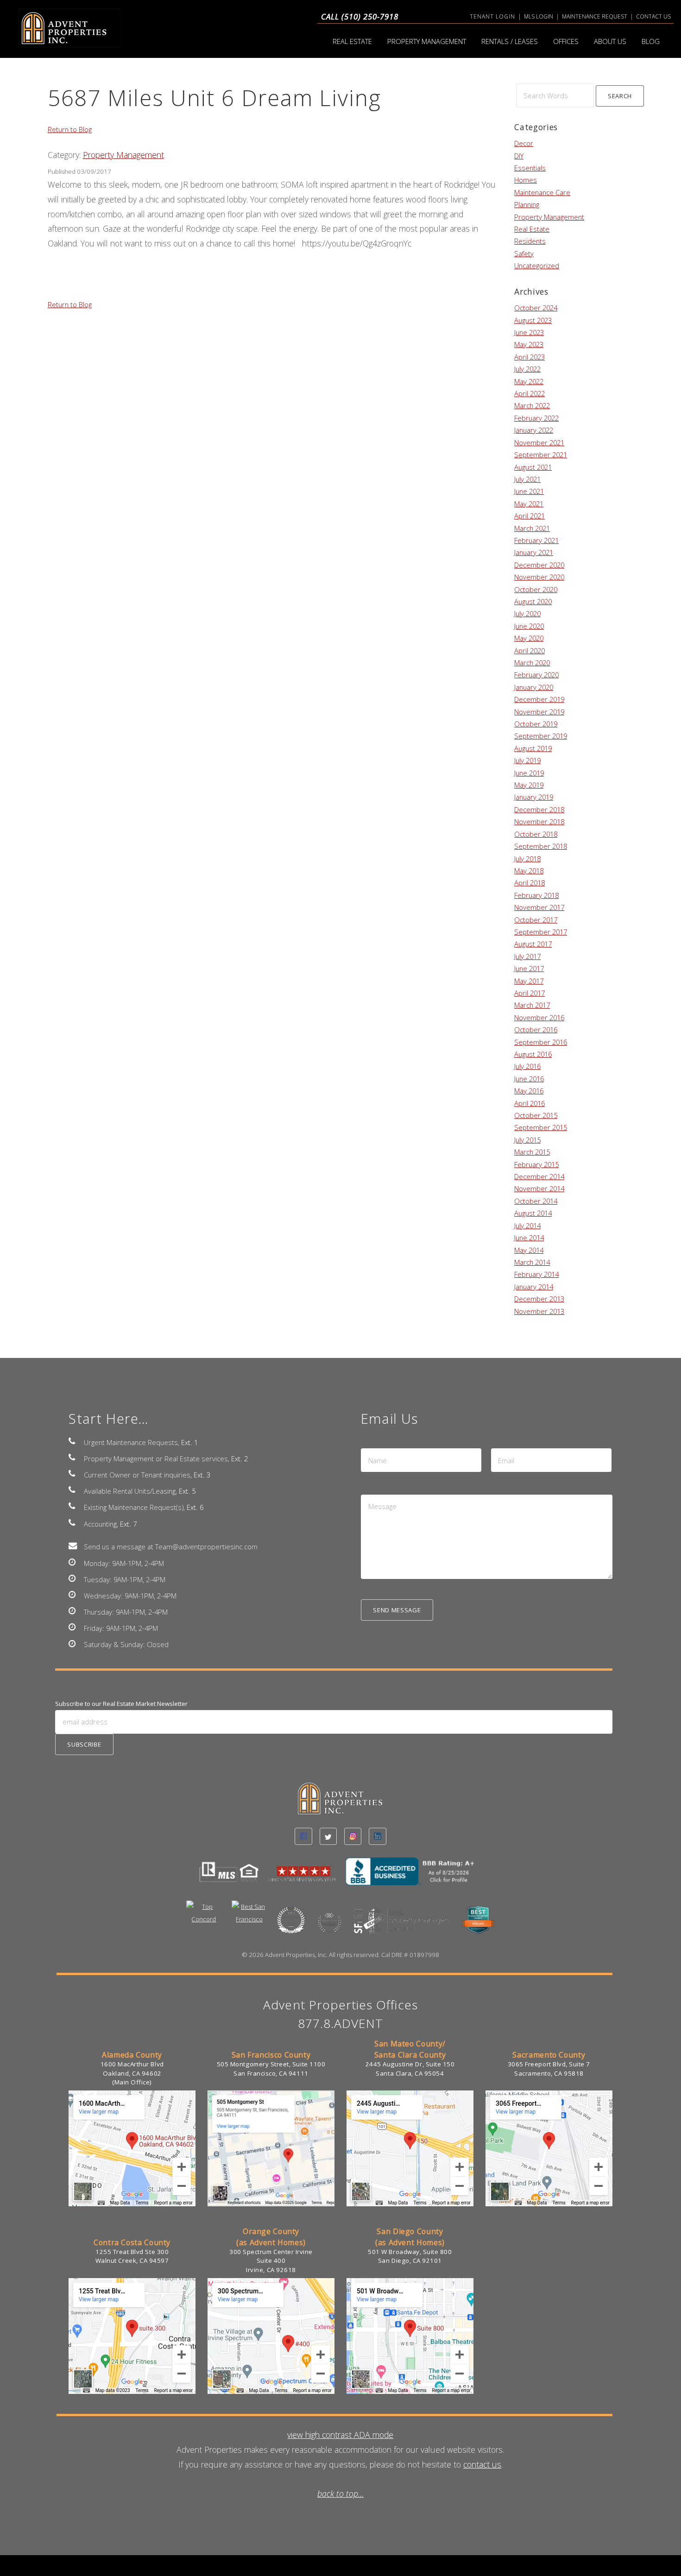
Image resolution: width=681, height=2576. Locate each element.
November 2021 (539, 442)
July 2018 (527, 859)
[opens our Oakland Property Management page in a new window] (478, 1926)
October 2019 (536, 724)
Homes (526, 180)
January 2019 (534, 797)
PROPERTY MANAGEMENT (427, 41)
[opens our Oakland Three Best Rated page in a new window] (291, 1926)
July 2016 (527, 1066)
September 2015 (541, 1127)
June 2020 (529, 626)
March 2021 (532, 528)
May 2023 (529, 344)
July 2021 (527, 479)
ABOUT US (610, 41)
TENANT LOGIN (492, 16)
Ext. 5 (187, 1491)
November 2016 (539, 1017)
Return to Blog (70, 129)
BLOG (651, 41)
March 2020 (532, 663)
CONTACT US (653, 16)
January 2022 (534, 430)
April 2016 (530, 1103)
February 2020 (536, 675)
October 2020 (536, 589)
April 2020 (530, 650)
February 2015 (536, 1164)
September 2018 (541, 846)
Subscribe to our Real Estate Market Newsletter (121, 1704)
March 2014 (532, 1262)
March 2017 (532, 1005)
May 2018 (529, 871)
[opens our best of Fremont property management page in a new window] (329, 1929)
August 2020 (533, 601)
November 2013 (539, 1311)
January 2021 (534, 552)
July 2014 (527, 1225)
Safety (524, 253)
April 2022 (530, 393)
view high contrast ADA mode (340, 2435)
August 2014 (533, 1213)
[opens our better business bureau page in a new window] (414, 1877)
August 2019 (533, 748)
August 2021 (533, 467)
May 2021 (529, 504)
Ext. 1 (189, 1442)
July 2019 (527, 760)
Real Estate (532, 229)
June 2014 (529, 1237)
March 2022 (532, 405)
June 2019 (529, 773)
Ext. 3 (202, 1475)
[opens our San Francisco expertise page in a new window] (249, 1920)
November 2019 (539, 712)
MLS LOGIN (539, 16)
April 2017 (530, 993)
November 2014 (539, 1188)
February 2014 (536, 1274)
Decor (524, 143)
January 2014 (534, 1287)
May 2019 (529, 785)
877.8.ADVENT (341, 2023)
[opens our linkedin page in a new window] (377, 1836)
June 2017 (529, 968)
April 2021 (530, 516)
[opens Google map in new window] (132, 2204)
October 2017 (536, 920)
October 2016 (536, 1029)
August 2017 (533, 944)
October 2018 (536, 834)
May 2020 (529, 638)
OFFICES (566, 41)
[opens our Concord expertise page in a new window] (204, 1920)
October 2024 (536, 308)
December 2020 (539, 565)
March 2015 (532, 1152)
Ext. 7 (128, 1524)
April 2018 (530, 883)
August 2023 (533, 320)
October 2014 (536, 1201)
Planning (527, 204)
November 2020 (539, 577)
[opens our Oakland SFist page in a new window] (403, 1926)
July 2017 (527, 956)
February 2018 (536, 895)
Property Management (123, 155)
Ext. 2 (240, 1458)
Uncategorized (537, 265)
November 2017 (539, 907)
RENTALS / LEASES (510, 41)
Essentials (530, 168)
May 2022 (529, 381)
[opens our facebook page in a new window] (303, 1836)
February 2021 (536, 540)
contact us (482, 2464)
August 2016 (533, 1054)
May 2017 (529, 981)
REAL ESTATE (352, 41)
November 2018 (539, 821)
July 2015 (527, 1140)
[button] (620, 96)
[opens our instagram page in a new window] (353, 1836)
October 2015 (536, 1115)
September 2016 (541, 1042)
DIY (519, 156)
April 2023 (530, 357)
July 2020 (527, 613)
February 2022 (536, 418)
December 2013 (539, 1299)
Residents (530, 241)
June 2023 (529, 332)
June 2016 (529, 1079)
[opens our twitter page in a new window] (328, 1836)
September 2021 (541, 455)
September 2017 (541, 932)
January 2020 (534, 687)
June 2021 (529, 491)
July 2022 (527, 369)
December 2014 (539, 1176)
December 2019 (539, 699)
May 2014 (529, 1250)
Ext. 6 (195, 1507)
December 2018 (539, 809)
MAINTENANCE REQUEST (595, 16)
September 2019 (541, 736)
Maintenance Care (542, 192)
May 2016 (529, 1091)
